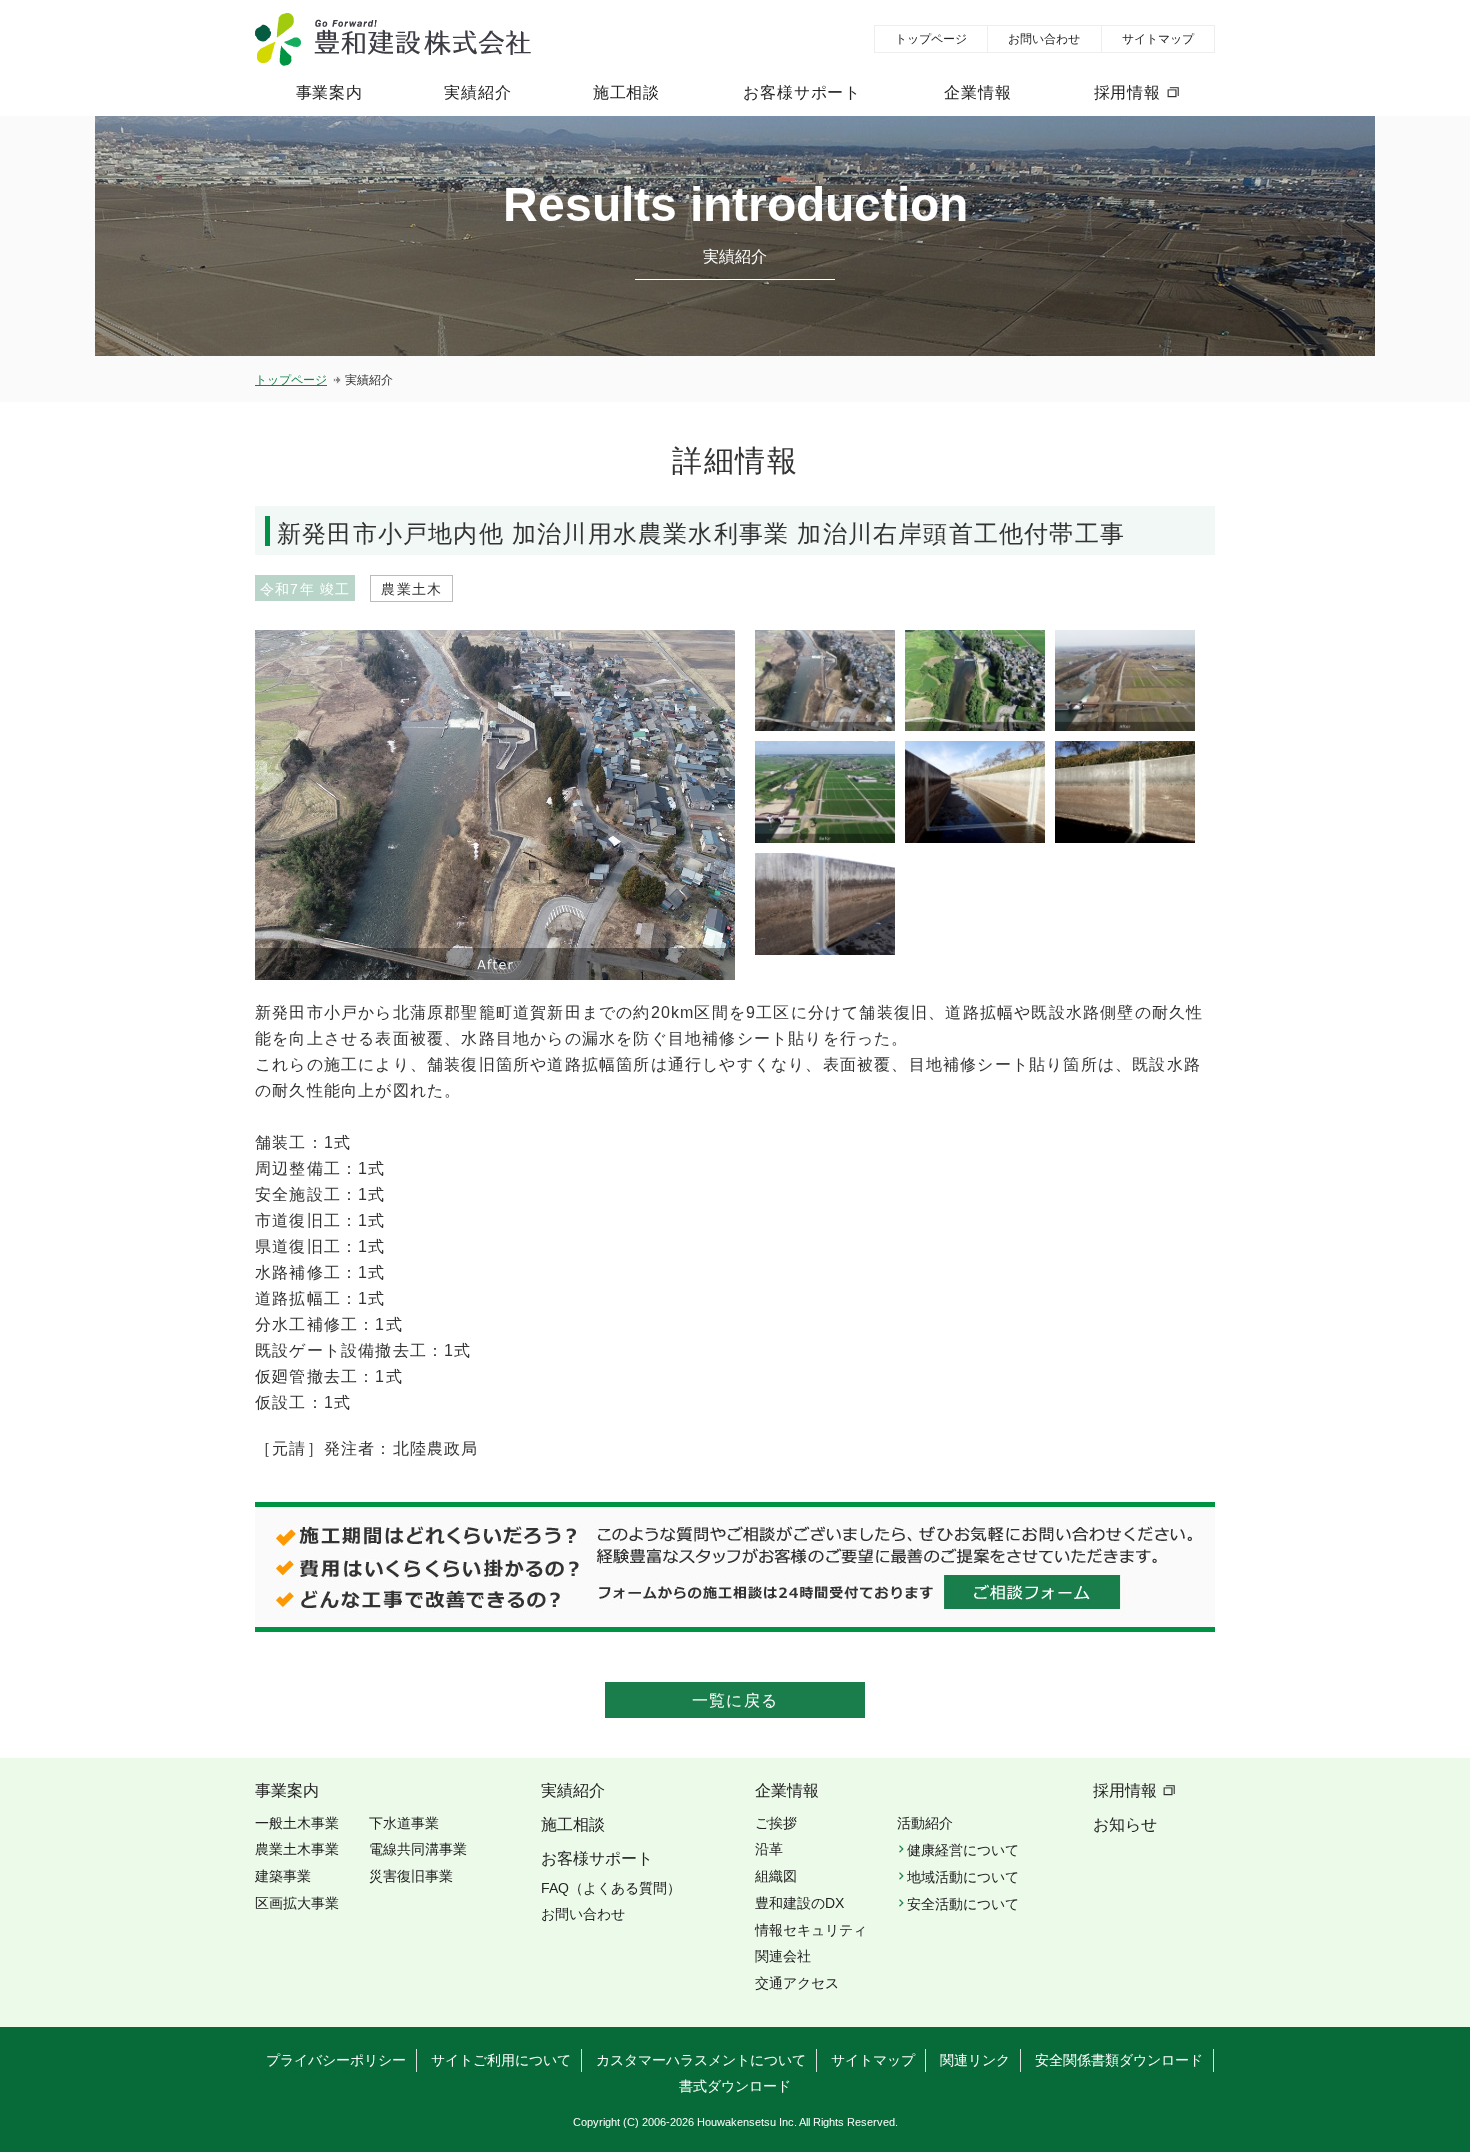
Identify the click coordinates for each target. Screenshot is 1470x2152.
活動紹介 (925, 1823)
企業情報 (977, 92)
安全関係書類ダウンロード (1119, 2060)
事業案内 (329, 92)
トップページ (931, 39)
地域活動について (963, 1877)
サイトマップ (1158, 39)
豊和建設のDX (799, 1903)
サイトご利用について (501, 2060)
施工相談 (626, 92)
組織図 (776, 1876)
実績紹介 (477, 92)
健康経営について (963, 1850)
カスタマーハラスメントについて (701, 2060)
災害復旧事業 (411, 1876)
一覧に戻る (735, 1700)
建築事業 (283, 1876)
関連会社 (783, 1956)
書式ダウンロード (735, 2086)
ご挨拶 (776, 1823)
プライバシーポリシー (336, 2060)
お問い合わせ (1044, 39)
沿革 (769, 1849)
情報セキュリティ (811, 1930)
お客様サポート (802, 92)
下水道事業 (404, 1823)
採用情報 (1127, 92)
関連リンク (975, 2060)
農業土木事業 (297, 1849)
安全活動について (963, 1904)
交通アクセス (797, 1983)
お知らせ (1125, 1824)
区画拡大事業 (297, 1903)
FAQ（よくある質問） (611, 1888)
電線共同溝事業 (418, 1849)
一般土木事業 (297, 1823)
